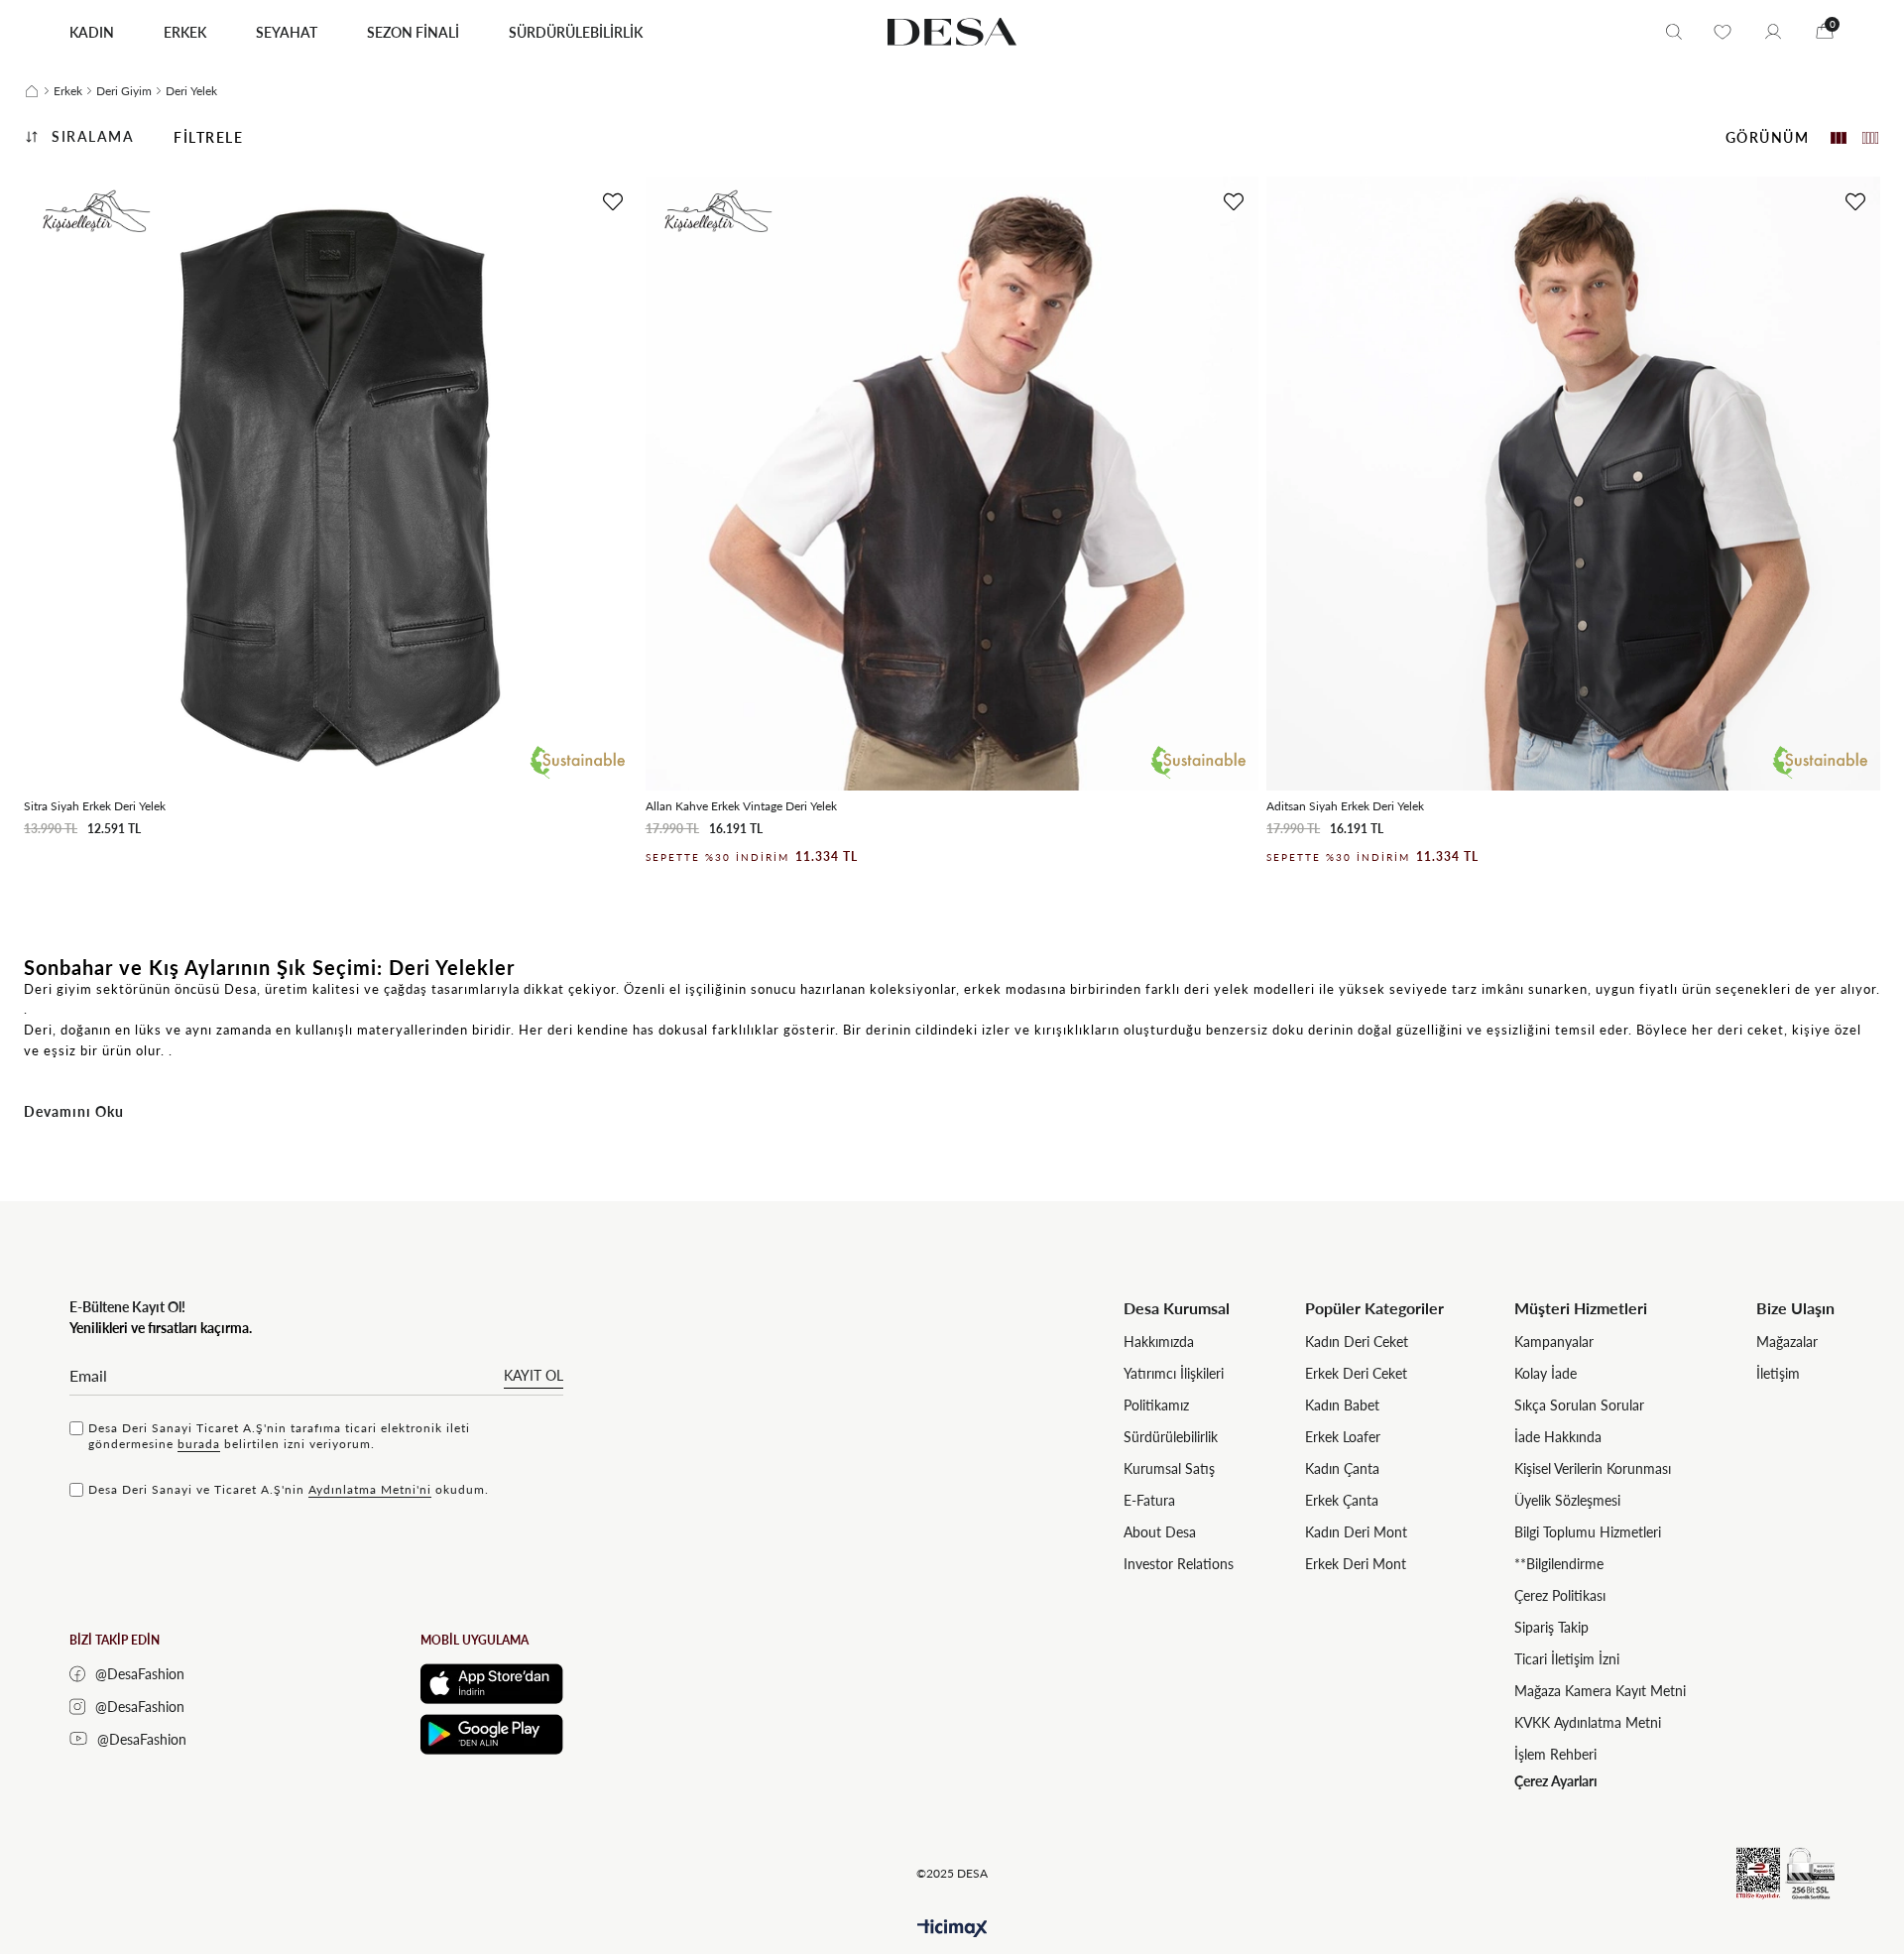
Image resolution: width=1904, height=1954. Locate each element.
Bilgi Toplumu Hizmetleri (1588, 1532)
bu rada (199, 1444)
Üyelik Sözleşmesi (1567, 1500)
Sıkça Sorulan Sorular (1579, 1405)
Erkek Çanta (1342, 1500)
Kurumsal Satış (1169, 1468)
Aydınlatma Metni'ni (370, 1489)
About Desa (1160, 1532)
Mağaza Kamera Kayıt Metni (1600, 1691)
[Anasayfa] (32, 91)
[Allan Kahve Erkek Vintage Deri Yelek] (952, 484)
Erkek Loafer (1343, 1437)
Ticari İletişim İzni (1567, 1659)
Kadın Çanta (1342, 1468)
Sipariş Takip (1551, 1627)
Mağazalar (1787, 1342)
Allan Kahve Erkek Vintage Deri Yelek (741, 806)
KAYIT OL (534, 1375)
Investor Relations (1179, 1564)
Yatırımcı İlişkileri (1174, 1373)
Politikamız (1156, 1405)
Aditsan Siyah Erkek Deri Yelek (1345, 806)
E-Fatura (1149, 1500)
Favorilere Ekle (613, 202)
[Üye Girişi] (1773, 32)
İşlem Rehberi (1555, 1754)
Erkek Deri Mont (1356, 1564)
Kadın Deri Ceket (1357, 1342)
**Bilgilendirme (1559, 1564)
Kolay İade (1546, 1373)
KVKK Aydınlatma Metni (1588, 1722)
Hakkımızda (1159, 1342)
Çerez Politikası (1560, 1595)
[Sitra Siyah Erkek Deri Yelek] (331, 484)
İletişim (1778, 1373)
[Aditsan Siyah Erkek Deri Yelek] (1573, 484)
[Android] (492, 1734)
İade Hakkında (1558, 1437)
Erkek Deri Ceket (1356, 1373)
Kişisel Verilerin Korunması (1593, 1468)
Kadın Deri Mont (1356, 1532)
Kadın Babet (1342, 1405)
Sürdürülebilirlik (1171, 1437)
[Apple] (492, 1684)
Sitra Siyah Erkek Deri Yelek (95, 806)
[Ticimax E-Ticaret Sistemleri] (952, 1929)
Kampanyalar (1554, 1342)
